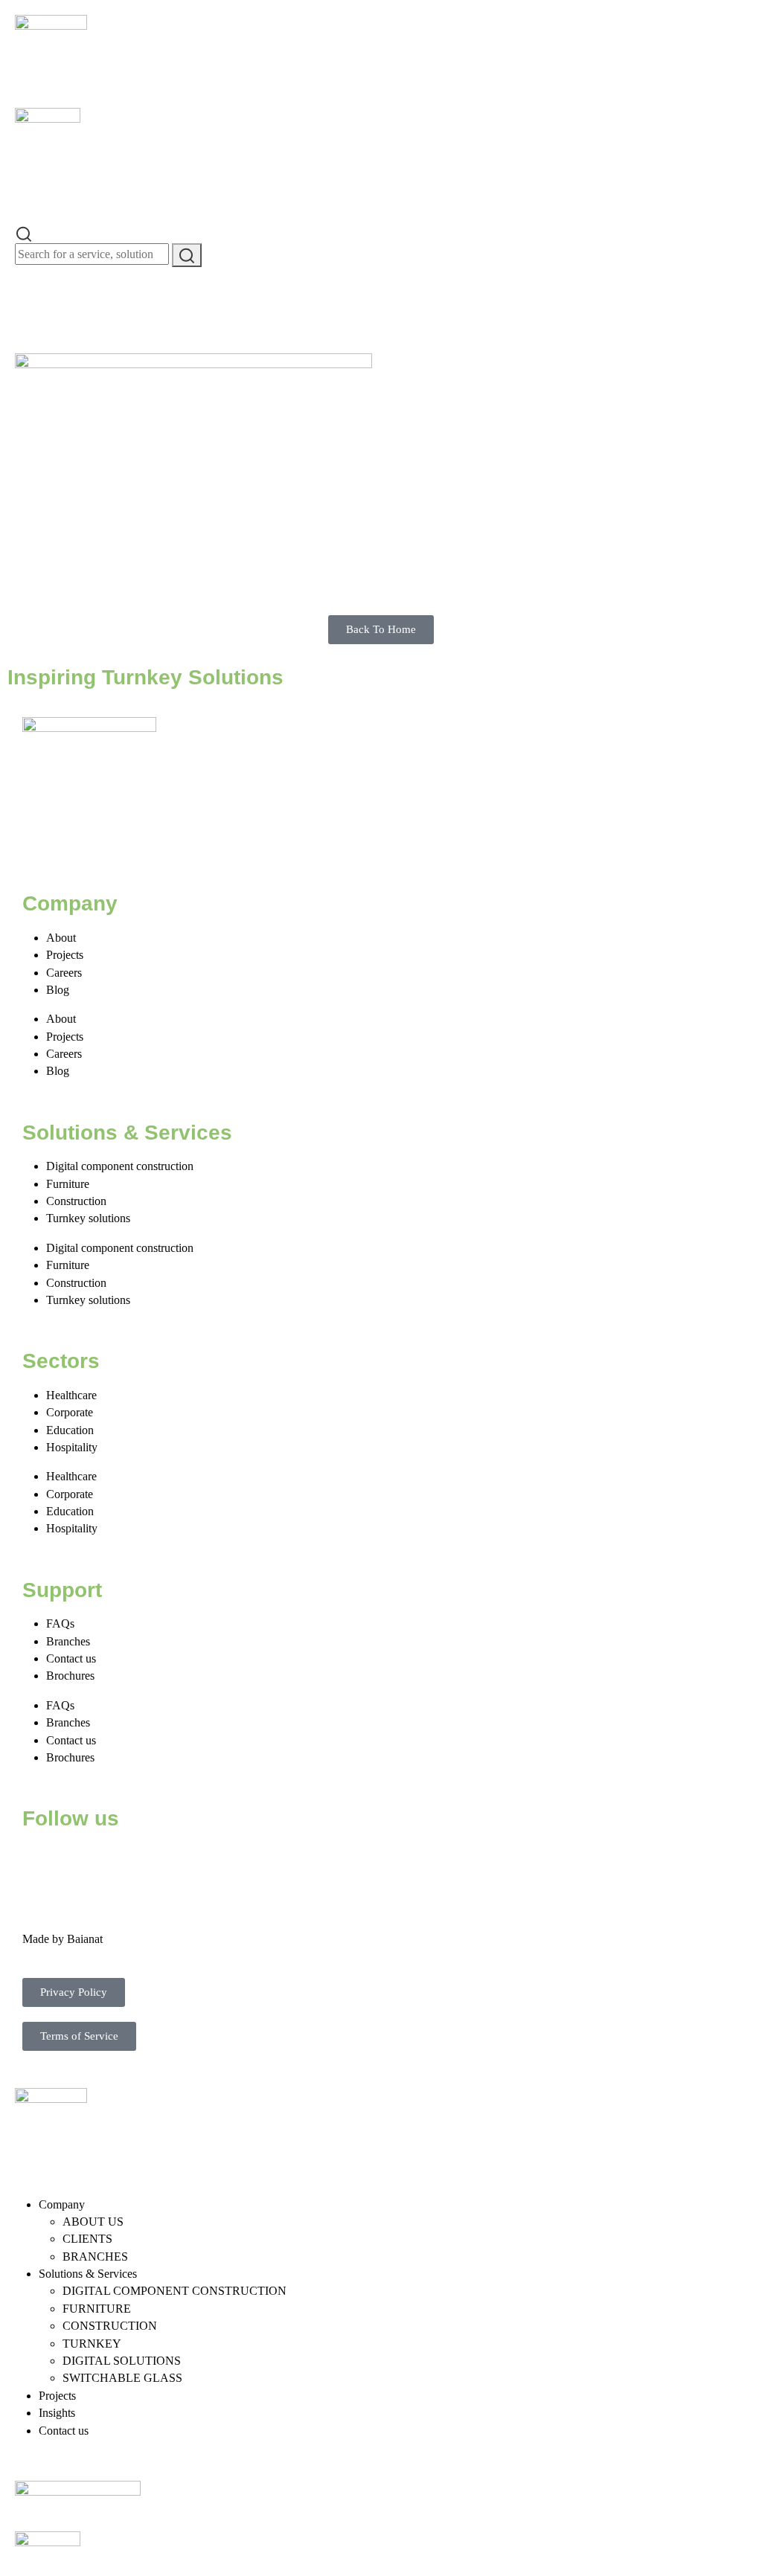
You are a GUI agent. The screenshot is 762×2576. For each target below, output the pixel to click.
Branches (68, 1641)
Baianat (85, 1939)
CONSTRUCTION (110, 2326)
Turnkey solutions (88, 1218)
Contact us (71, 1658)
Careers (64, 973)
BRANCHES (95, 2257)
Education (70, 1430)
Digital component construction (120, 1166)
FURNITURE (97, 2309)
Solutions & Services (88, 2274)
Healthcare (71, 1395)
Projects (65, 955)
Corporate (70, 1412)
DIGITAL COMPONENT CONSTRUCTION (175, 2291)
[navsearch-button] (24, 232)
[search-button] (187, 255)
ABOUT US (93, 2222)
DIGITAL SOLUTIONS (122, 2361)
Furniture (68, 1184)
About (61, 938)
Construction (76, 1201)
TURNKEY (92, 2344)
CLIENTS (87, 2239)
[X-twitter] (81, 1863)
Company (62, 2204)
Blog (58, 990)
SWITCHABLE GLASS (122, 2378)
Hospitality (72, 1447)
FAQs (60, 1623)
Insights (57, 2413)
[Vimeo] (202, 1863)
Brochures (70, 1676)
